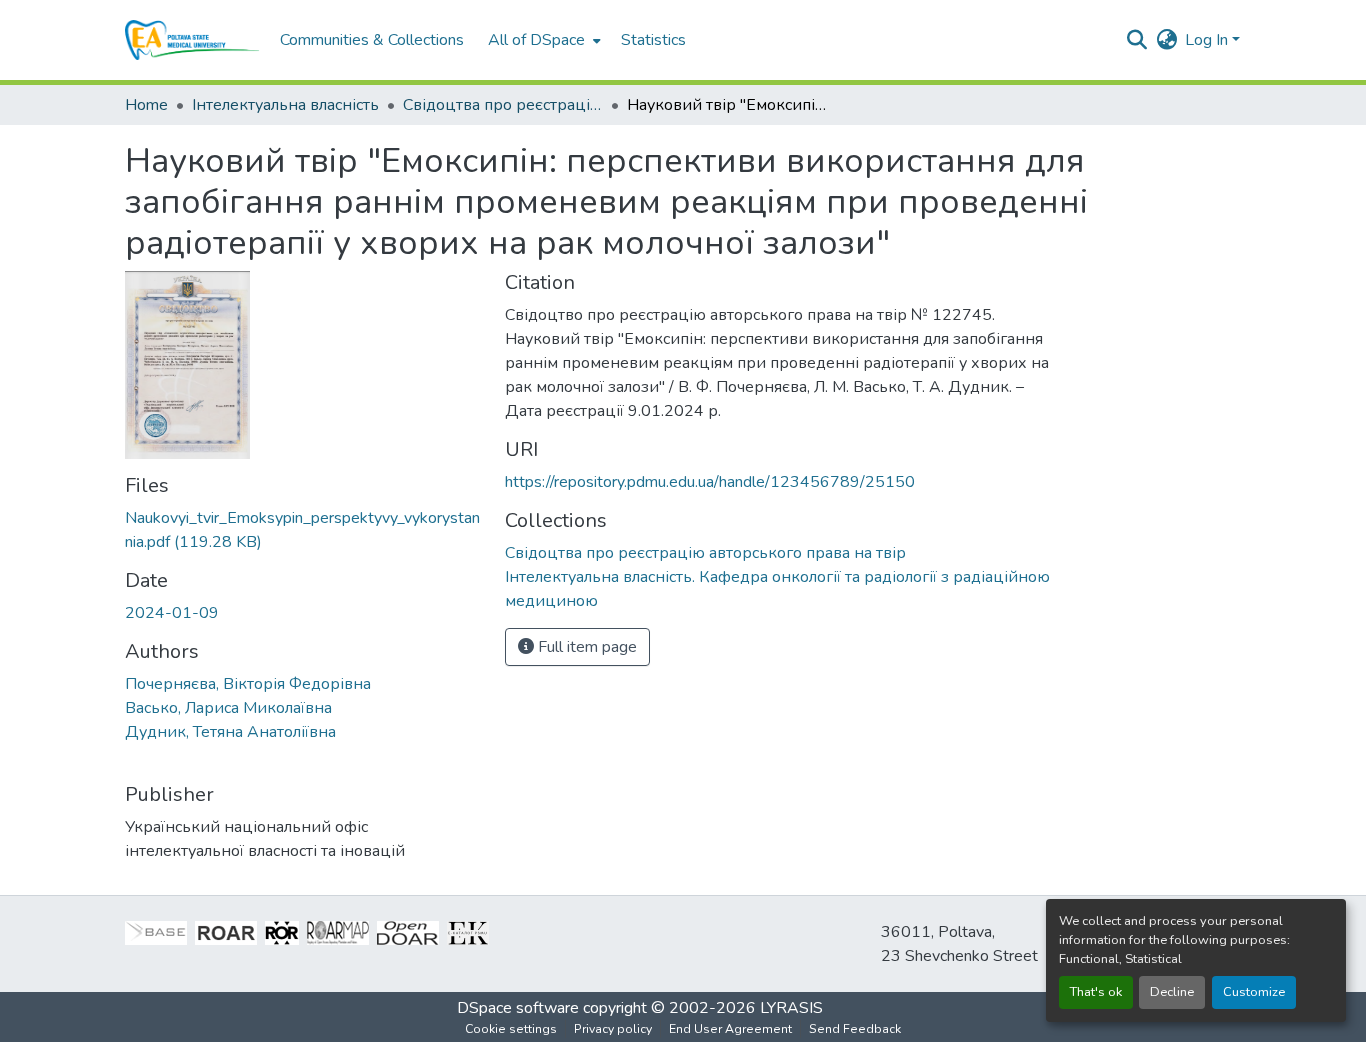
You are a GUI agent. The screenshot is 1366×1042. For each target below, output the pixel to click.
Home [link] (146, 105)
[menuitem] (542, 40)
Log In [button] (1208, 40)
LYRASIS (791, 1008)
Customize (1254, 992)
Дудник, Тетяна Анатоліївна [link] (230, 732)
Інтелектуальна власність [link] (285, 105)
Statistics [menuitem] (653, 40)
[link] (303, 530)
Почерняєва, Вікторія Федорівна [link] (248, 684)
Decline (1172, 992)
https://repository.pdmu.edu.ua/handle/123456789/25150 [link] (710, 482)
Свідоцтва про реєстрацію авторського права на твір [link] (503, 105)
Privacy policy (613, 1029)
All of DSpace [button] (536, 40)
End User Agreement (730, 1029)
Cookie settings (511, 1029)
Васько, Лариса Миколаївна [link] (228, 708)
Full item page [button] (585, 647)
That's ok (1096, 992)
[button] (192, 40)
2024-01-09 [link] (172, 613)
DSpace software (518, 1008)
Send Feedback (855, 1029)
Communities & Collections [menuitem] (372, 40)
